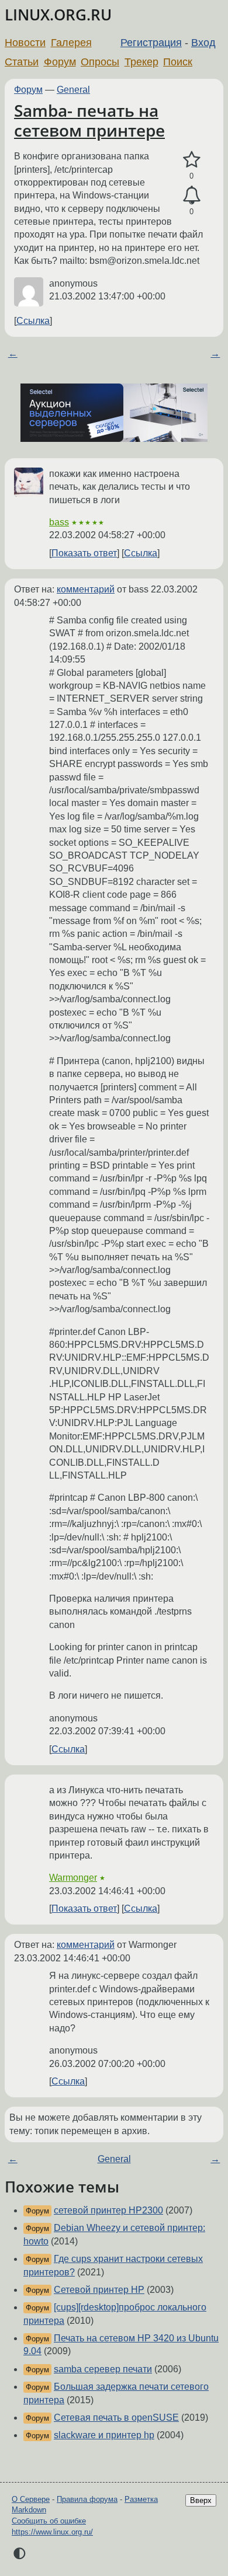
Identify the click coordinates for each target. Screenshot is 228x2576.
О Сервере (31, 2499)
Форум (60, 62)
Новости (25, 43)
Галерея (71, 43)
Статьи (22, 62)
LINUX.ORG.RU (58, 15)
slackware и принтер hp (104, 2435)
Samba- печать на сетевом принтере (89, 120)
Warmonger (73, 1878)
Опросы (100, 62)
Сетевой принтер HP (99, 2290)
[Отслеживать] (191, 196)
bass (59, 522)
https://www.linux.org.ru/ (52, 2532)
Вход (203, 43)
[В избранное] (191, 160)
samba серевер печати (103, 2369)
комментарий (86, 589)
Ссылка (33, 321)
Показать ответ (84, 553)
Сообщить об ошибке (49, 2521)
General (73, 90)
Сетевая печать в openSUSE (116, 2418)
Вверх (201, 2500)
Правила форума (87, 2499)
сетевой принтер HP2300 (108, 2210)
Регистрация (151, 43)
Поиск (178, 62)
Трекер (141, 62)
